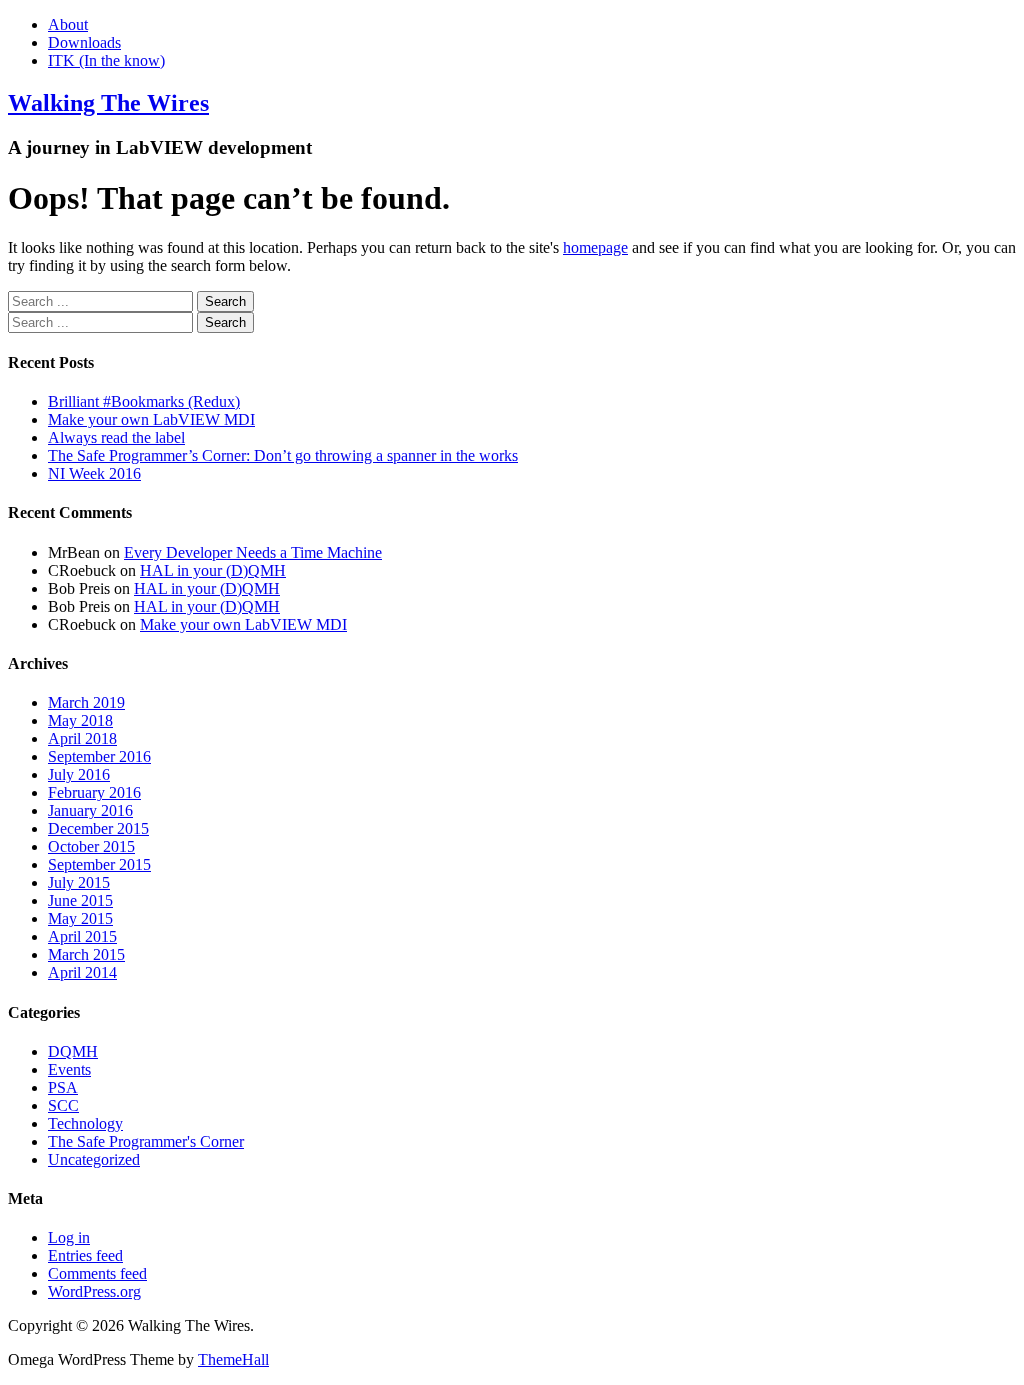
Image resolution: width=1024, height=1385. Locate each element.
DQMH (73, 1051)
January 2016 (90, 810)
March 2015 (86, 954)
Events (69, 1069)
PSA (63, 1087)
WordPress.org (94, 1291)
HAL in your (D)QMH (213, 570)
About (68, 24)
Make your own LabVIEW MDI (151, 419)
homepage (595, 247)
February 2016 (94, 792)
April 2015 (82, 936)
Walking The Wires (108, 103)
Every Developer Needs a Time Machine (253, 552)
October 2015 (91, 846)
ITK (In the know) (106, 60)
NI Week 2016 (94, 473)
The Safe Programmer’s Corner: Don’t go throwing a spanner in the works (283, 455)
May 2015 (80, 918)
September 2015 (99, 864)
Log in (69, 1237)
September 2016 (99, 756)
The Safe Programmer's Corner (146, 1141)
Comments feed (97, 1273)
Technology (85, 1123)
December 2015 (98, 828)
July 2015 (79, 882)
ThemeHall (233, 1359)
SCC (63, 1105)
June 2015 (80, 900)
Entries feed (85, 1255)
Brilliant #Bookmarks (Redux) (144, 401)
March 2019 (86, 702)
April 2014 (82, 972)
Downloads (84, 42)
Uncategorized (94, 1159)
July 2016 (79, 774)
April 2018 (82, 738)
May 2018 (80, 720)
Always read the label (116, 437)
